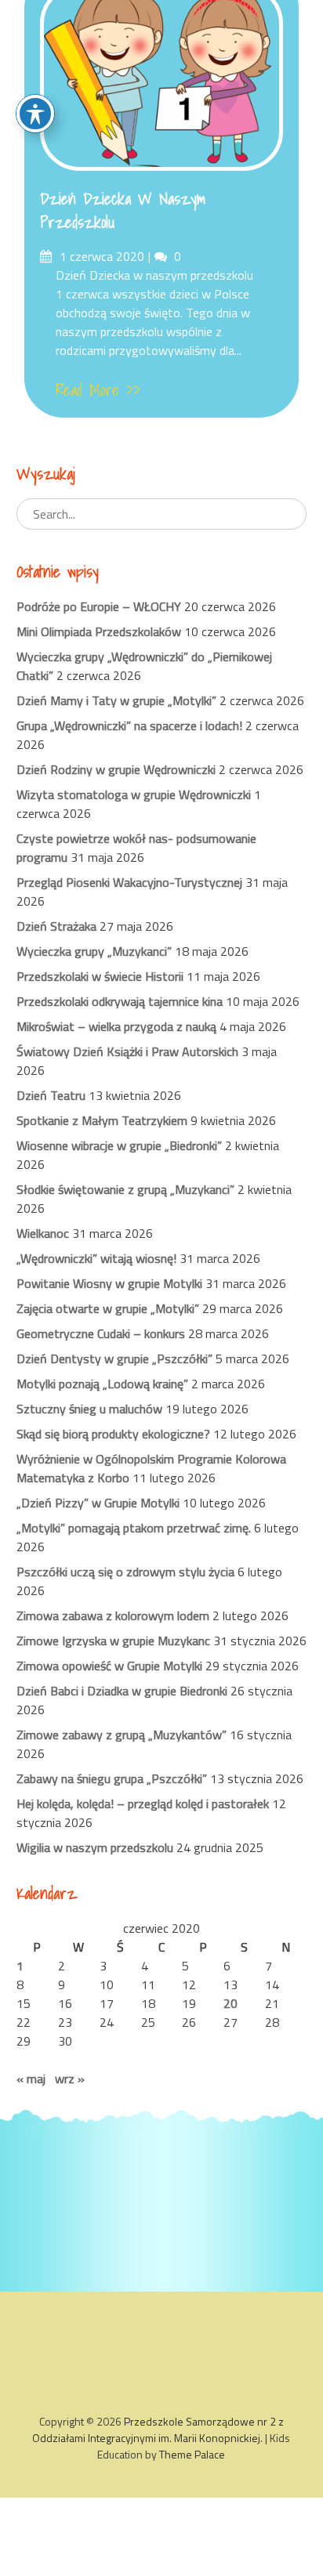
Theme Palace (192, 2454)
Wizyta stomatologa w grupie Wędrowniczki (134, 794)
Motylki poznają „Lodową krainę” (102, 1384)
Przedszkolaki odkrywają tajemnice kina (120, 1001)
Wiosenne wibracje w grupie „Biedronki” (119, 1145)
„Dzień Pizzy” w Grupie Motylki (98, 1503)
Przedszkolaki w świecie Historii (100, 976)
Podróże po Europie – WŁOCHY (99, 606)
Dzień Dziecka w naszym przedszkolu (123, 211)
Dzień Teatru (51, 1095)
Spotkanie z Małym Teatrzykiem (102, 1120)
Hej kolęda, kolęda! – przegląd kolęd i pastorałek (143, 1804)
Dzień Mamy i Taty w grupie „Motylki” (116, 700)
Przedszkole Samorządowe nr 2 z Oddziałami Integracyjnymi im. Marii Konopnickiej (158, 2429)
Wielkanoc (43, 1233)
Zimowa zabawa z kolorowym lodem (113, 1615)
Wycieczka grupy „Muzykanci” (94, 951)
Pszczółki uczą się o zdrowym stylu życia (125, 1572)
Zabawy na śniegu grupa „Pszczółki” (112, 1778)
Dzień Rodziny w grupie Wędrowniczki (116, 769)
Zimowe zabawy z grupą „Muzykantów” (122, 1735)
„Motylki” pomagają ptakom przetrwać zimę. (134, 1528)
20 (230, 2003)
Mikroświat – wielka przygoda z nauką (116, 1026)
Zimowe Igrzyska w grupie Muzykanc (113, 1641)
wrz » (70, 2079)
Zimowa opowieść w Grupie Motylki (109, 1666)
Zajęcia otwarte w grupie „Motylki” (108, 1308)
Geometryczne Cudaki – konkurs (101, 1333)
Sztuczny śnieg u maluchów (89, 1409)
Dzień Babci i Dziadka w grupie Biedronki (122, 1691)
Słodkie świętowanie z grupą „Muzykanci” (125, 1189)
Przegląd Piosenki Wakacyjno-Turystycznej (129, 882)
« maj (31, 2079)
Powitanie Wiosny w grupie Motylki (109, 1283)
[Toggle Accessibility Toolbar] (35, 114)
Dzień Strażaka (56, 926)
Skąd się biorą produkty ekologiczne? (113, 1434)
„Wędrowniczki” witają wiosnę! (96, 1258)
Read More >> (98, 390)
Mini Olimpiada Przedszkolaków (99, 631)
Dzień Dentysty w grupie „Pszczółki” (114, 1359)
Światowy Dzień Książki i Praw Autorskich (127, 1051)
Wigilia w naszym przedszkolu (95, 1847)
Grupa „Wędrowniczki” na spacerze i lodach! (129, 725)
